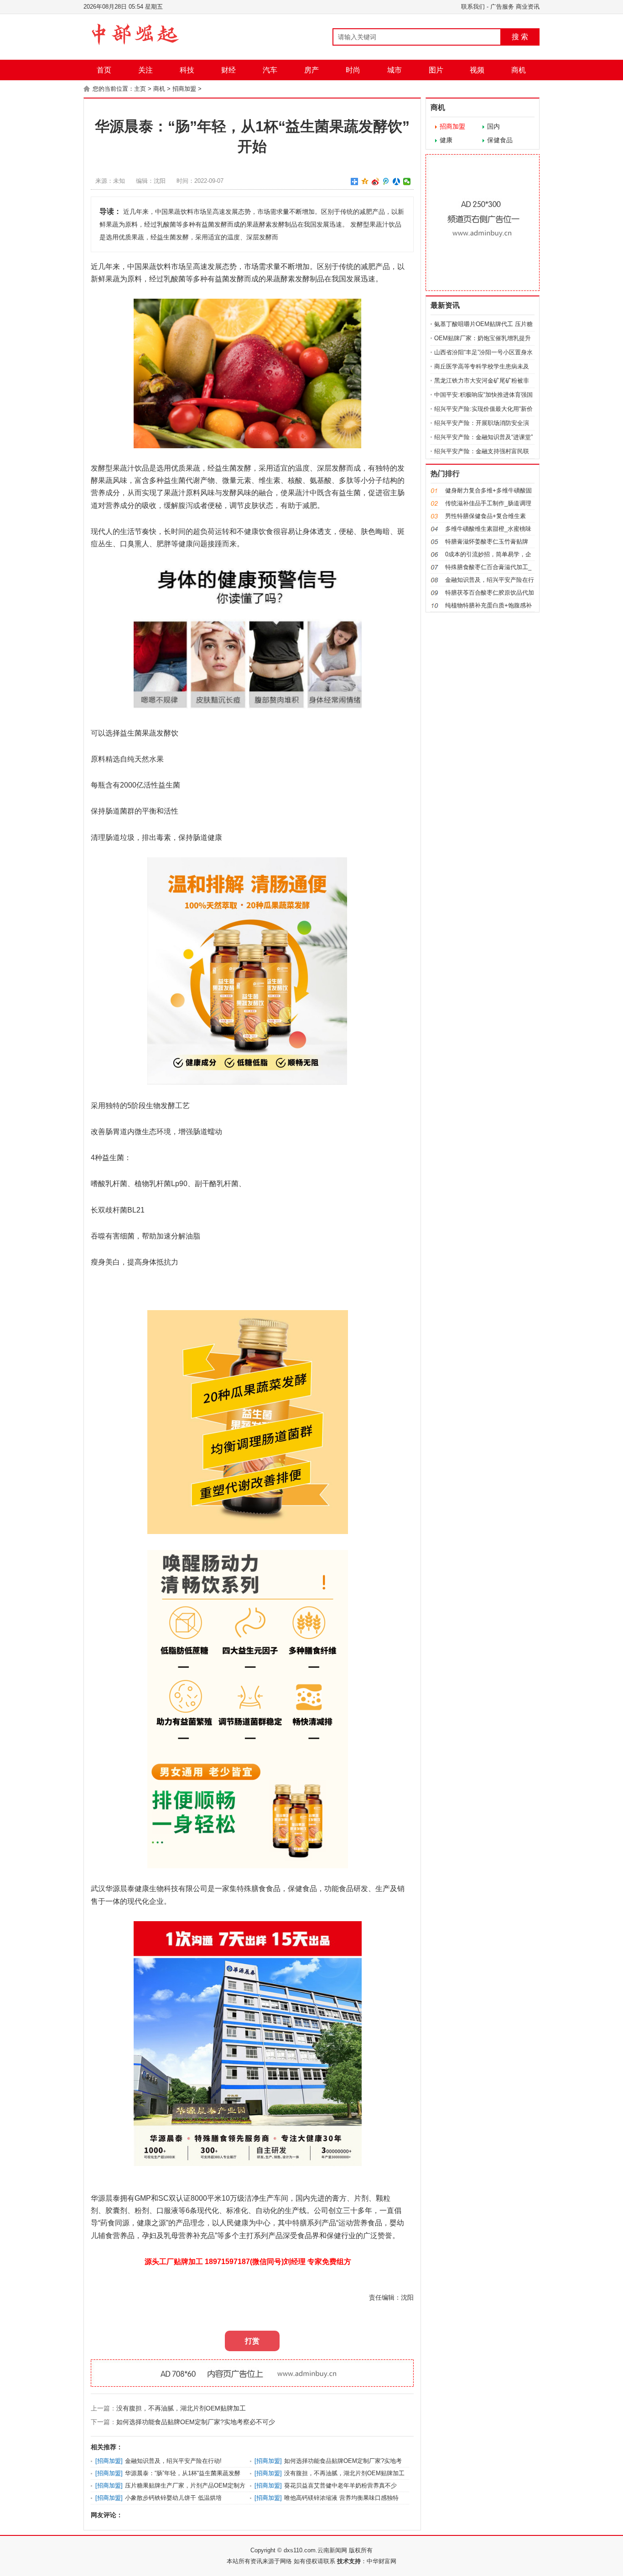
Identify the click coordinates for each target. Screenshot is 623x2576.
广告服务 (502, 7)
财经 (228, 70)
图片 (436, 70)
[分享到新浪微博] (376, 181)
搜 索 (520, 37)
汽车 (270, 70)
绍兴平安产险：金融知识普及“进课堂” (483, 437)
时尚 (353, 70)
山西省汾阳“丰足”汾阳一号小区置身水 (483, 352)
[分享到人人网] (397, 181)
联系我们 (473, 7)
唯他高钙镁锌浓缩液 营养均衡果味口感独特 (341, 2498)
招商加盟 (184, 89)
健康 (446, 140)
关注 (145, 70)
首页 (104, 70)
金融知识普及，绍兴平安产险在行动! (173, 2461)
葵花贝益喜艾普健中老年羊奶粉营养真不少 (340, 2485)
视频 (477, 70)
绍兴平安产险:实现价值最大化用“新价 (483, 409)
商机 (519, 70)
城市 (395, 70)
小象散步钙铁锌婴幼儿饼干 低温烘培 (173, 2498)
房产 (311, 70)
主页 (140, 89)
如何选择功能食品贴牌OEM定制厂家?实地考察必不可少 (196, 2422)
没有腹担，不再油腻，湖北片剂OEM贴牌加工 (181, 2408)
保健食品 (500, 140)
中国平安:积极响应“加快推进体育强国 (483, 395)
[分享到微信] (407, 181)
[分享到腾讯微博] (386, 181)
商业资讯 (528, 7)
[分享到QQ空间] (365, 181)
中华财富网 (382, 2561)
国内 (493, 126)
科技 (187, 70)
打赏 (252, 2341)
